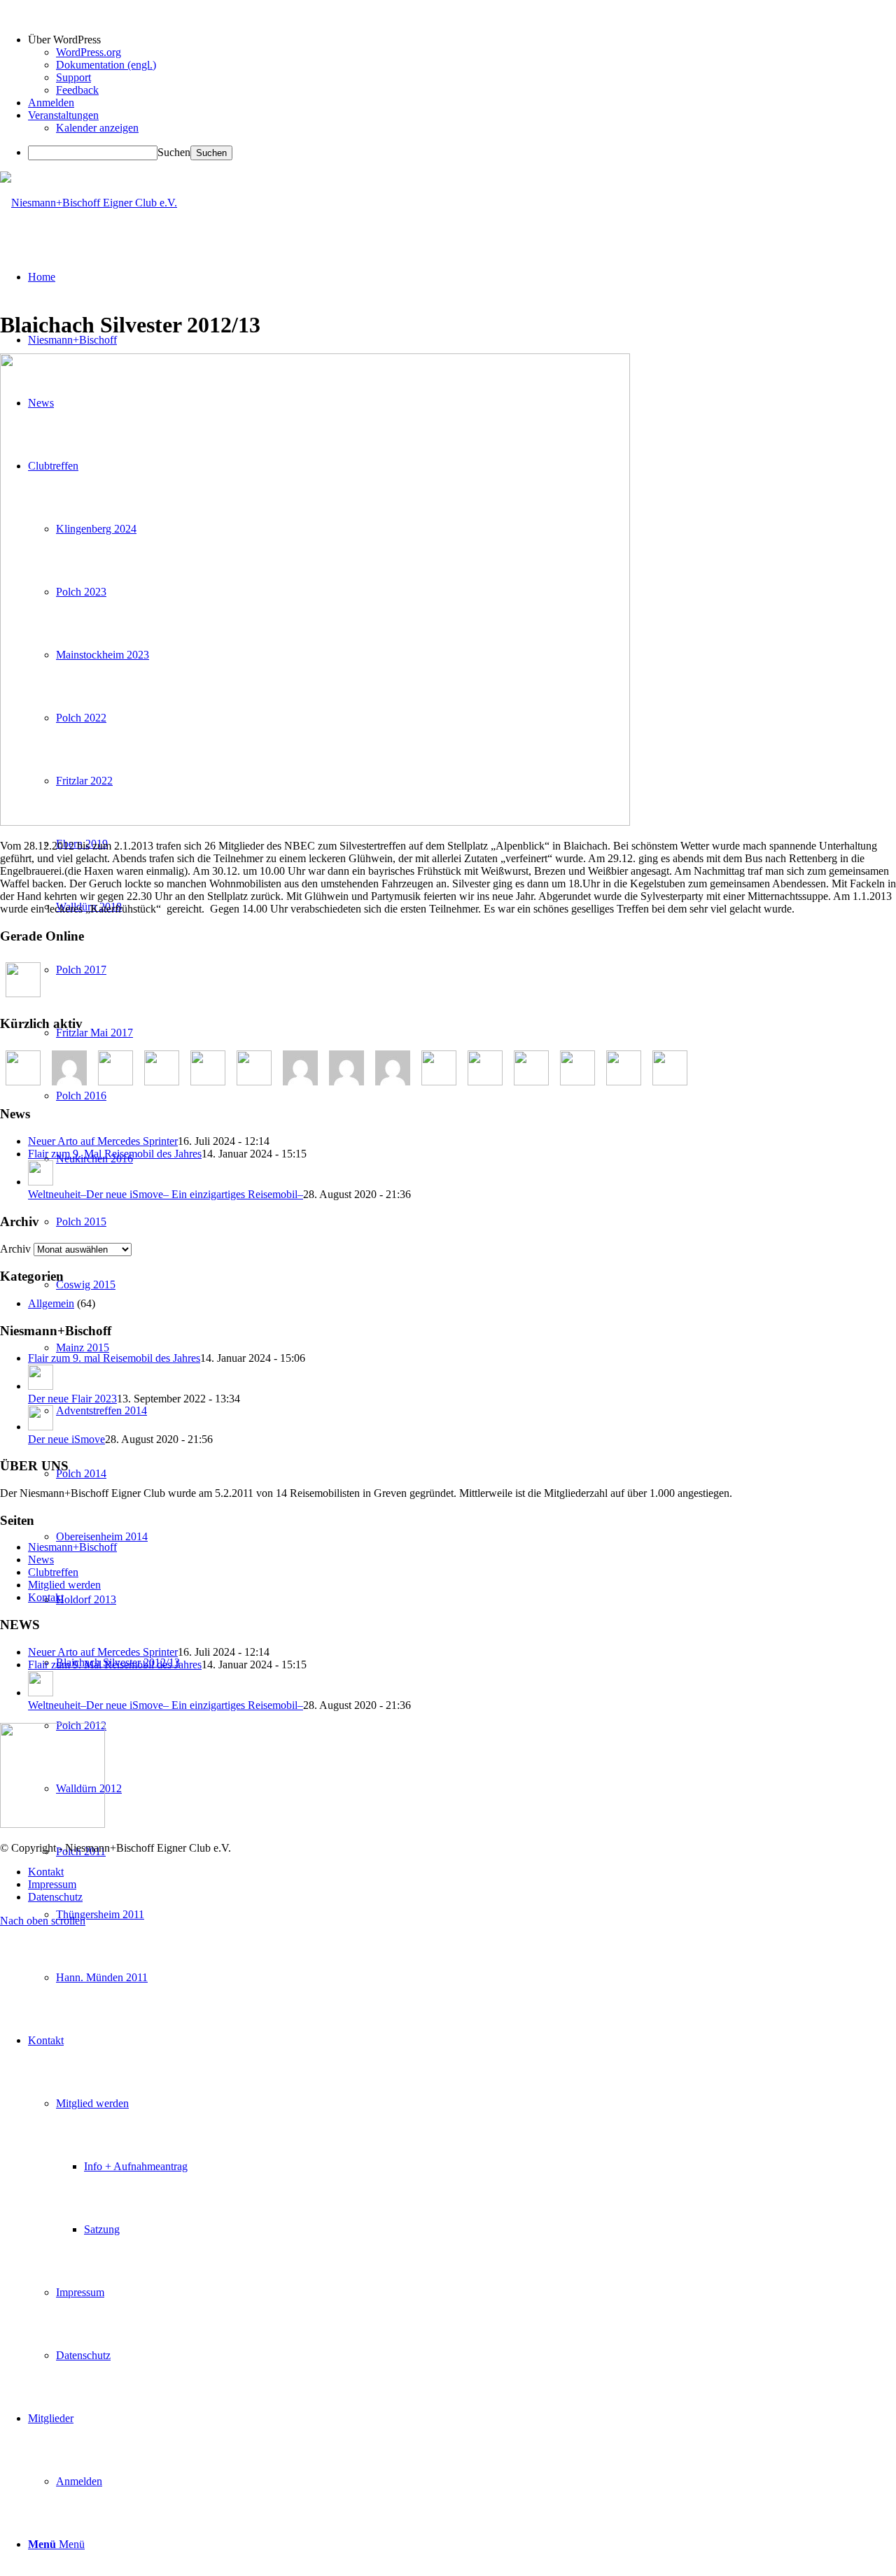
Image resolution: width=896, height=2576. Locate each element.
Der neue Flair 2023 (72, 1399)
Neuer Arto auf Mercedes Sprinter (103, 1141)
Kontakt (46, 1597)
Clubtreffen (53, 1572)
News (41, 1560)
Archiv (15, 1249)
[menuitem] (476, 1915)
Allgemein (51, 1303)
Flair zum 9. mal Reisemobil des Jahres (114, 1358)
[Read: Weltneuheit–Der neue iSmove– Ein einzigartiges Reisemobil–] (41, 1182)
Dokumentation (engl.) (106, 65)
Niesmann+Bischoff (72, 1547)
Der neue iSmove (66, 1439)
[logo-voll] (89, 203)
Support (73, 77)
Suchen (174, 152)
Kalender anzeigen (97, 128)
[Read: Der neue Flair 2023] (41, 1386)
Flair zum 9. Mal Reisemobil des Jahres (115, 1154)
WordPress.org (89, 52)
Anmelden (51, 103)
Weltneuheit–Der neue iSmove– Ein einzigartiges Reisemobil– (166, 1194)
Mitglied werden (64, 1585)
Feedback (77, 90)
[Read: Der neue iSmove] (41, 1427)
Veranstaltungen (63, 115)
